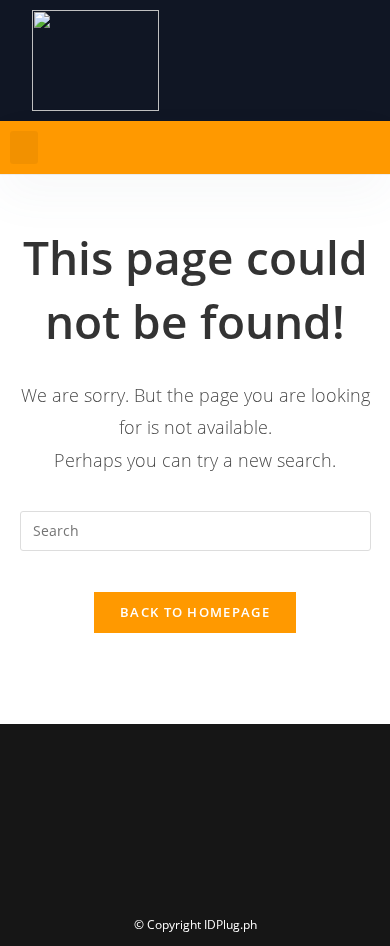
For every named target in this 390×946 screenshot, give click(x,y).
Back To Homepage (195, 612)
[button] (24, 147)
